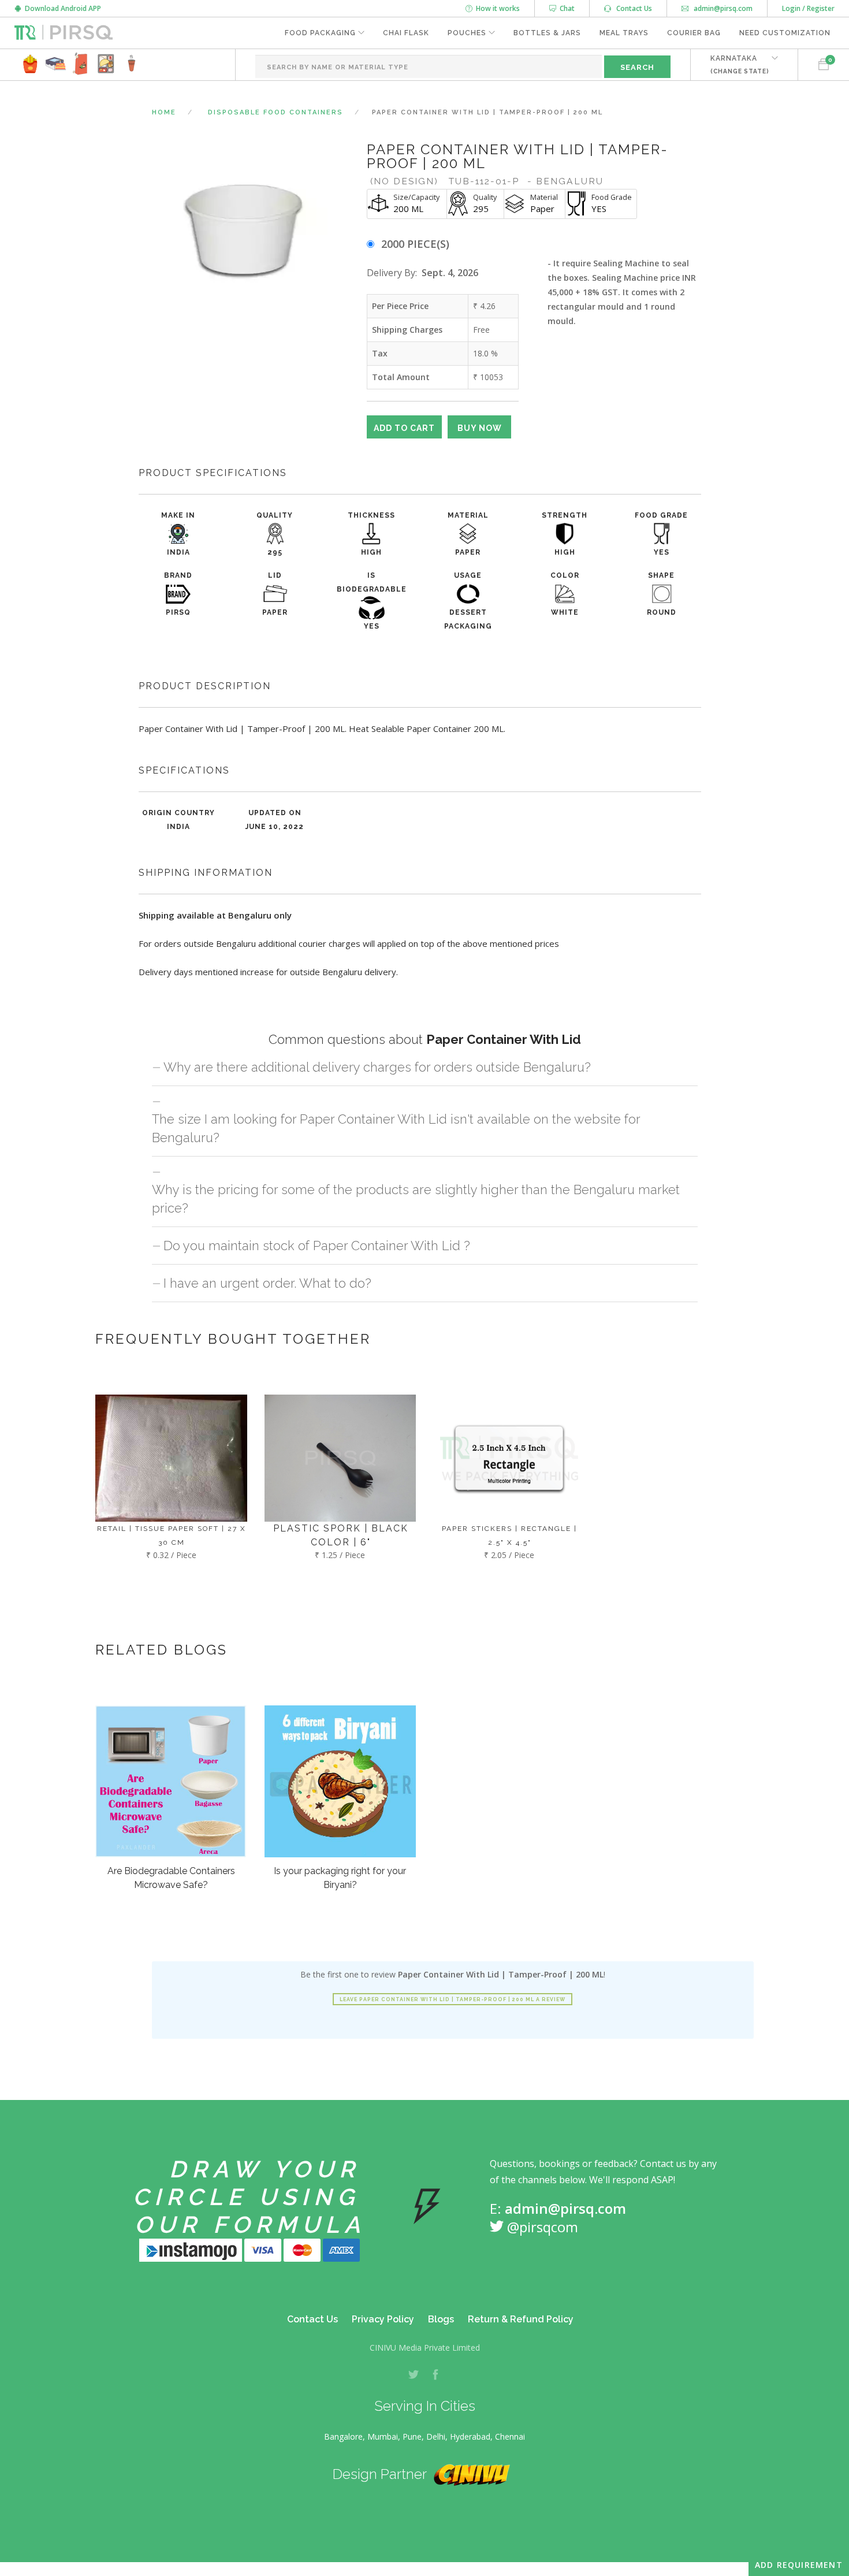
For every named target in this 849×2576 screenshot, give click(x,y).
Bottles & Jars (547, 33)
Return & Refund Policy (521, 2319)
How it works (496, 8)
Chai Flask (406, 33)
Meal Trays (624, 33)
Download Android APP (61, 8)
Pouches (467, 33)
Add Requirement (799, 2565)
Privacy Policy (383, 2319)
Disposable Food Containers (275, 112)
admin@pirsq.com (722, 8)
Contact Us (632, 8)
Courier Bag (694, 33)
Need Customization (785, 33)
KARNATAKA (740, 64)
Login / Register (808, 8)
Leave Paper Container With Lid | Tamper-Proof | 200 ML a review (453, 1999)
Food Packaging (320, 33)
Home (164, 112)
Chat (565, 8)
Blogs (441, 2319)
